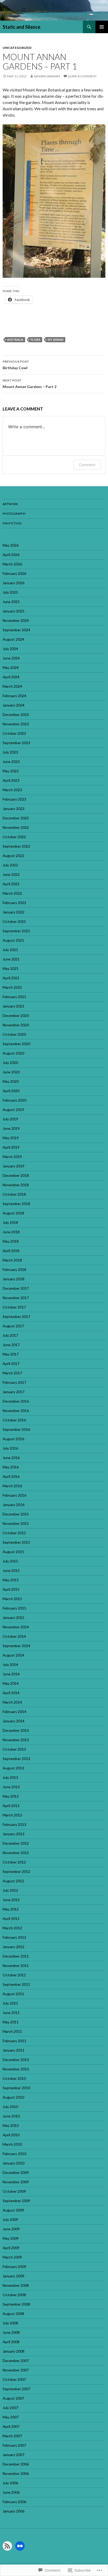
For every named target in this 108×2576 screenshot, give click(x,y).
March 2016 (12, 1486)
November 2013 (16, 1740)
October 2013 (14, 1749)
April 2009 (11, 2248)
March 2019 (12, 1157)
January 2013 (13, 1834)
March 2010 (12, 2144)
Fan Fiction (12, 523)
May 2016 (11, 1467)
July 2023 (10, 752)
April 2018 (11, 1251)
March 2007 (12, 2436)
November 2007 (16, 2370)
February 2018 (14, 1269)
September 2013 (16, 1759)
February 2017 (14, 1382)
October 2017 (14, 1307)
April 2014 (11, 1693)
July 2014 (10, 1665)
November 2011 (16, 1966)
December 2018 (16, 1175)
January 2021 (13, 1006)
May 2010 (11, 2125)
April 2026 (11, 555)
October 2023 (14, 733)
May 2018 (11, 1241)
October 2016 (14, 1420)
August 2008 (13, 2314)
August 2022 (13, 856)
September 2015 (16, 1542)
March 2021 (12, 987)
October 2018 (14, 1194)
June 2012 (11, 1900)
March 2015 (12, 1599)
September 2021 (16, 931)
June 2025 (11, 602)
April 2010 (11, 2135)
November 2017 (16, 1298)
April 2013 (11, 1806)
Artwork (10, 504)
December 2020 (16, 1015)
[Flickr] (20, 2546)
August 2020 (13, 1053)
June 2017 (11, 1345)
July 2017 (10, 1335)
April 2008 (11, 2342)
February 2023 (14, 799)
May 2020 (11, 1081)
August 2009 (13, 2210)
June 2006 (11, 2492)
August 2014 (13, 1655)
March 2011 (12, 2031)
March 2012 (12, 1928)
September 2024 (16, 630)
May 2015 (11, 1580)
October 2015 (14, 1533)
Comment (87, 465)
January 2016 (13, 1505)
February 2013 (14, 1824)
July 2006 (10, 2483)
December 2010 (16, 2060)
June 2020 (11, 1072)
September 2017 (16, 1316)
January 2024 (13, 705)
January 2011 (13, 2050)
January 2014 (13, 1721)
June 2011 (11, 2013)
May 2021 (11, 968)
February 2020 (14, 1100)
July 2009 (10, 2219)
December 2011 (16, 1956)
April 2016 (11, 1476)
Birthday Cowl (16, 365)
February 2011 (14, 2041)
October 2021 (14, 921)
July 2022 (10, 865)
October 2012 (14, 1862)
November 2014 (16, 1627)
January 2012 (13, 1947)
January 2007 (13, 2455)
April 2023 (11, 780)
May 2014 (11, 1683)
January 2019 (13, 1166)
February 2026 (14, 573)
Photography (14, 514)
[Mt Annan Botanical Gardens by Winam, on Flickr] (54, 201)
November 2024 (16, 620)
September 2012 (16, 1871)
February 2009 (14, 2267)
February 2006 (14, 2502)
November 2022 (16, 827)
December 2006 (16, 2464)
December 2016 (16, 1401)
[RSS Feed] (7, 2546)
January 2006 (13, 2511)
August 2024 (13, 639)
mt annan (56, 340)
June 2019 (11, 1128)
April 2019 (11, 1147)
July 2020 (10, 1063)
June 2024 (11, 658)
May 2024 (11, 667)
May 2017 (11, 1354)
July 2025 (10, 592)
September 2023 (16, 743)
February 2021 (14, 997)
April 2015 (11, 1589)
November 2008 (16, 2285)
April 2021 (11, 978)
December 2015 (16, 1514)
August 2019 (13, 1110)
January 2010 (13, 2163)
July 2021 (10, 950)
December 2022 (16, 818)
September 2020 (16, 1044)
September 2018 (16, 1204)
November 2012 (16, 1853)
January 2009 (13, 2276)
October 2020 (14, 1034)
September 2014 (16, 1646)
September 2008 (16, 2304)
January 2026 (13, 583)
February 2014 (14, 1712)
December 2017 (16, 1288)
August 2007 (13, 2398)
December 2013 (16, 1730)
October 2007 (14, 2379)
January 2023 (13, 809)
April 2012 (11, 1918)
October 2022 (14, 837)
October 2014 (14, 1636)
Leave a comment (82, 76)
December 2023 (16, 714)
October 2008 (14, 2295)
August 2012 (13, 1881)
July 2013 (10, 1777)
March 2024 (12, 686)
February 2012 (14, 1937)
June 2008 (11, 2332)
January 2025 (13, 611)
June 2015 (11, 1570)
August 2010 (13, 2097)
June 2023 (11, 762)
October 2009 (14, 2191)
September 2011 (16, 1984)
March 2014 (12, 1702)
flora (36, 340)
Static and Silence (21, 27)
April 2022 (11, 884)
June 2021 (11, 959)
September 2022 (16, 846)
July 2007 (10, 2408)
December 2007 (16, 2361)
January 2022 (13, 912)
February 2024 (14, 696)
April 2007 (11, 2426)
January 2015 (13, 1617)
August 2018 (13, 1213)
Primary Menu (102, 27)
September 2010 (16, 2088)
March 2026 (12, 564)
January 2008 (13, 2351)
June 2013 (11, 1787)
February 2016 (14, 1495)
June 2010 (11, 2116)
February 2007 (14, 2445)
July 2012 (10, 1890)
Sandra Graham (47, 76)
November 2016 (16, 1411)
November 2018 (16, 1185)
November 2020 (16, 1025)
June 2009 (11, 2229)
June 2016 (11, 1458)
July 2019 (10, 1119)
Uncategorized (17, 48)
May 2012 (11, 1909)
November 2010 (16, 2069)
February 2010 (14, 2154)
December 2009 (16, 2172)
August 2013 (13, 1768)
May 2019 (11, 1138)
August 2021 (13, 940)
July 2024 (10, 649)
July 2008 (10, 2323)
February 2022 (14, 903)
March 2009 (12, 2257)
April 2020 (11, 1091)
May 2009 (11, 2238)
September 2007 (16, 2389)
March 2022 (12, 893)
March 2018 (12, 1260)
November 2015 (16, 1523)
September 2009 (16, 2201)
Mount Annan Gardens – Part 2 (29, 384)
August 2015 (13, 1552)
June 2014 (11, 1674)
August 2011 (13, 1994)
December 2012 (16, 1843)
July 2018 (10, 1222)
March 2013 (12, 1815)
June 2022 (11, 874)
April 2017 (11, 1364)
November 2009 (16, 2182)
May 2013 (11, 1796)
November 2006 (16, 2473)
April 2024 (11, 677)
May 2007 (11, 2417)
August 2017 (13, 1326)
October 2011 (14, 1975)
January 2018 (13, 1279)
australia (15, 340)
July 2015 (10, 1561)
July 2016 (10, 1448)
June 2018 (11, 1232)
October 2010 (14, 2078)
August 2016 (13, 1439)
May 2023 (11, 771)
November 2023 (16, 724)
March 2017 (12, 1373)
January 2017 (13, 1392)
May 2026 (11, 545)
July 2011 (10, 2003)
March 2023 (12, 790)
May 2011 (11, 2022)
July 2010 (10, 2107)
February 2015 (14, 1608)
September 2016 (16, 1429)
